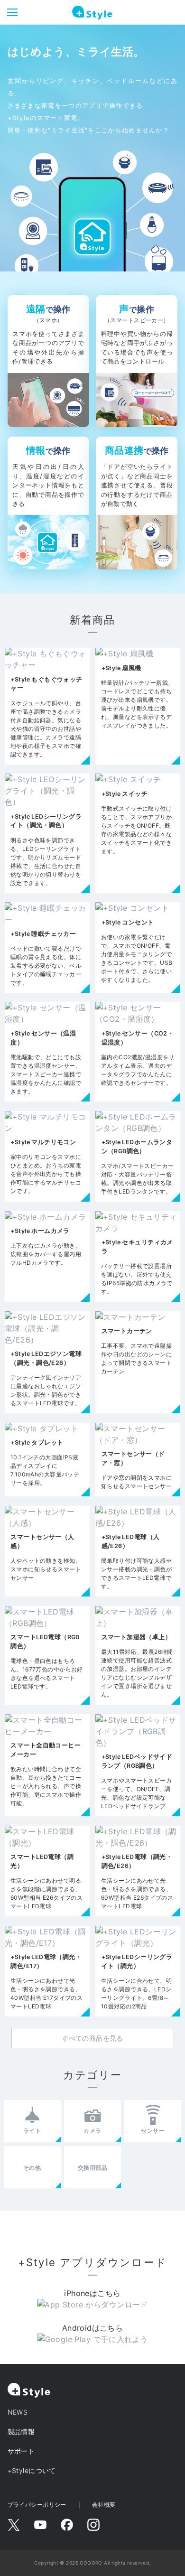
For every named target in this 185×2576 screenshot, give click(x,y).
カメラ (92, 2131)
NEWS (18, 2412)
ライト (32, 2131)
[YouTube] (40, 2525)
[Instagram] (93, 2525)
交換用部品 (92, 2168)
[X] (14, 2525)
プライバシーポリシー (37, 2505)
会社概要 (104, 2505)
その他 (32, 2168)
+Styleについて (32, 2470)
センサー (153, 2131)
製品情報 (21, 2431)
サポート (21, 2451)
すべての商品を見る (92, 2038)
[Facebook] (67, 2525)
